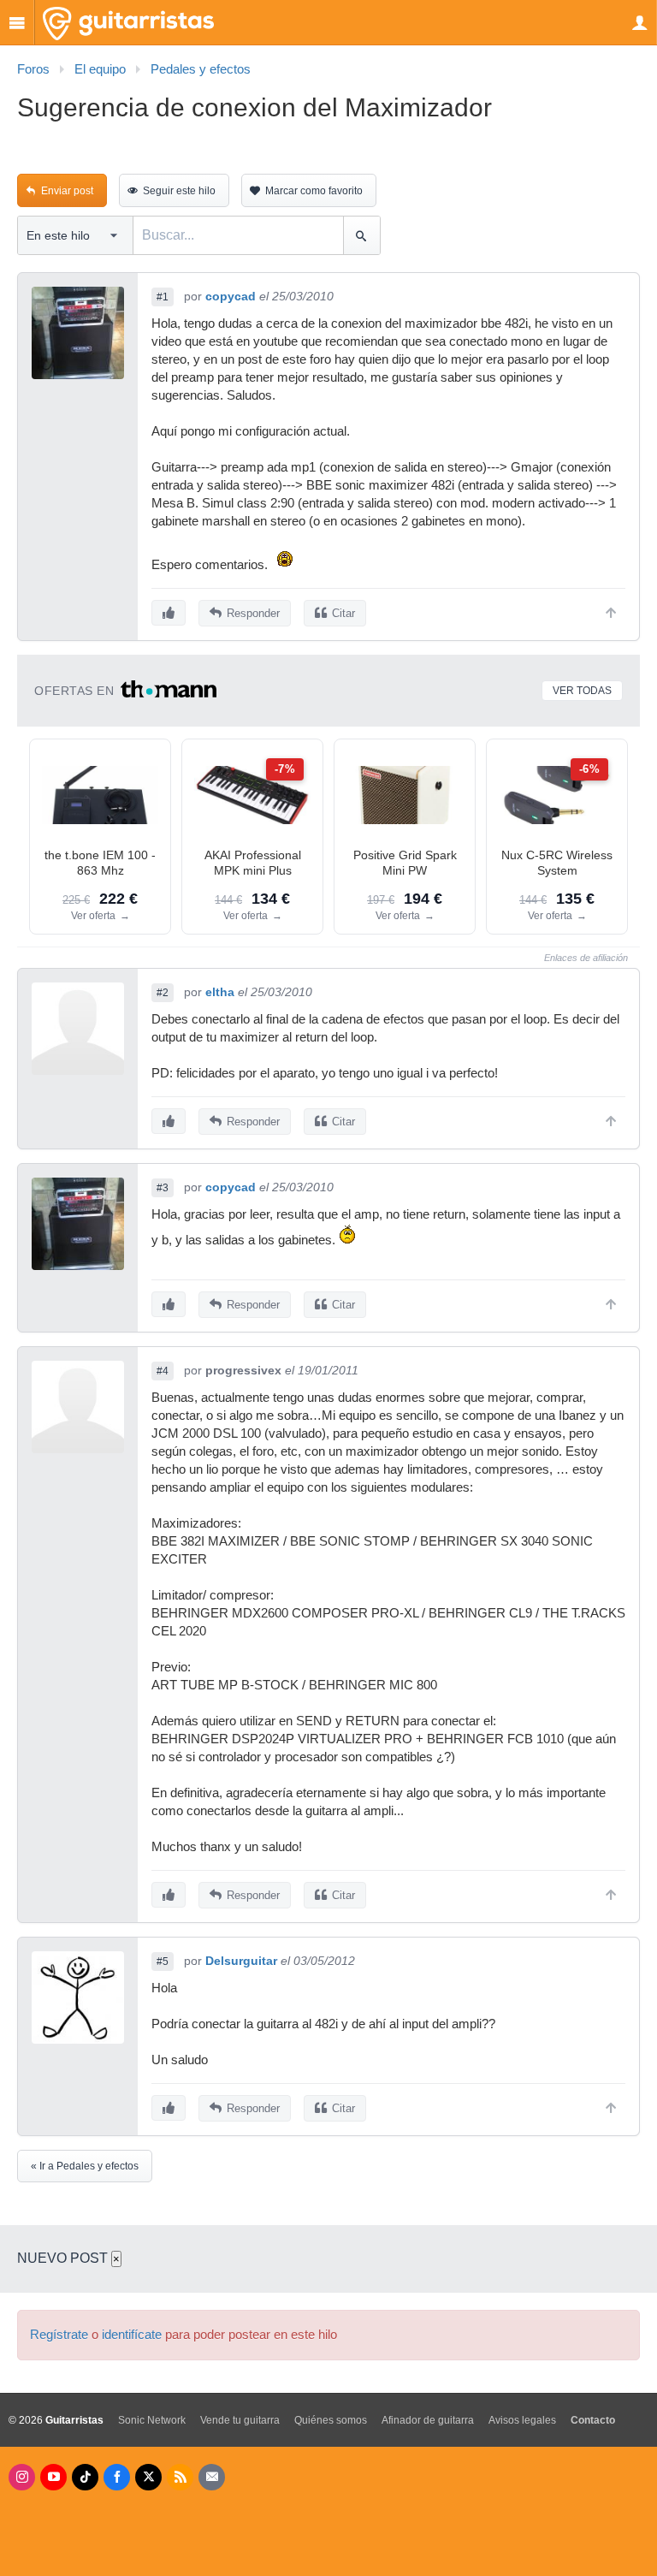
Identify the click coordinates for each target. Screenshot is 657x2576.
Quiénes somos (331, 2420)
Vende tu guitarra (240, 2420)
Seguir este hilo (179, 191)
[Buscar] (361, 235)
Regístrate (59, 2335)
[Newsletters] (212, 2477)
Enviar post (67, 191)
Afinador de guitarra (428, 2420)
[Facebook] (117, 2477)
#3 (163, 1188)
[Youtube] (53, 2477)
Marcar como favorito (314, 191)
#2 (163, 993)
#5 (163, 1962)
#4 (163, 1371)
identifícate (132, 2335)
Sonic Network (152, 2420)
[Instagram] (22, 2477)
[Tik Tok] (85, 2477)
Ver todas (582, 691)
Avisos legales (522, 2420)
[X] (148, 2477)
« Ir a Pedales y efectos (85, 2166)
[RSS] (180, 2477)
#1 (163, 297)
